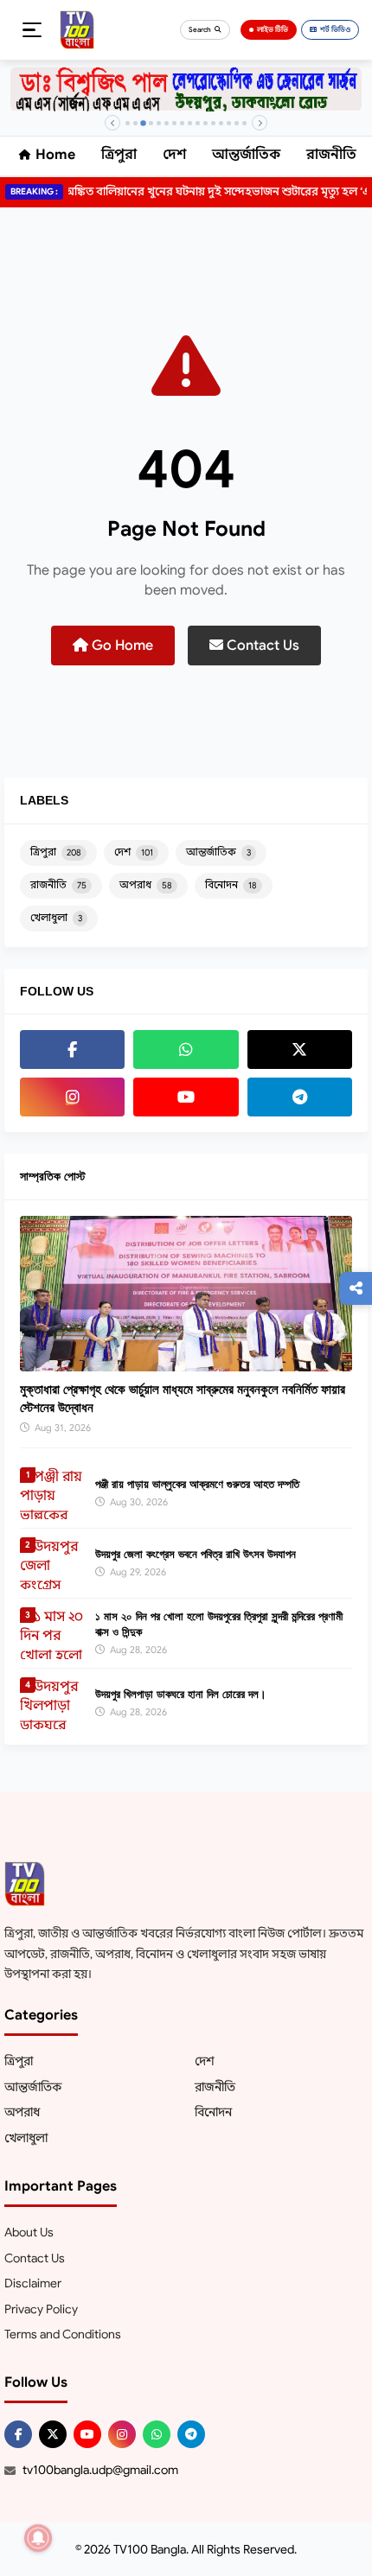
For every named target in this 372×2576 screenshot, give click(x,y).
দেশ (174, 155)
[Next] (260, 123)
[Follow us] (356, 1288)
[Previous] (112, 123)
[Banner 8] (182, 123)
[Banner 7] (174, 123)
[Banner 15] (237, 123)
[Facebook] (72, 1049)
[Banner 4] (151, 123)
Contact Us (261, 646)
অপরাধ (146, 884)
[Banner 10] (198, 123)
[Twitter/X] (53, 2434)
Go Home (121, 646)
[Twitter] (300, 1049)
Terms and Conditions (63, 2334)
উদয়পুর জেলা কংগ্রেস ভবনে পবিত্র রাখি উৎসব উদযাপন (196, 1554)
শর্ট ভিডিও (335, 29)
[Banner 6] (167, 123)
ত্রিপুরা (119, 155)
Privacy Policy (41, 2309)
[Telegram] (300, 1097)
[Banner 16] (244, 123)
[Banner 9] (190, 123)
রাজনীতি (331, 155)
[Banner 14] (229, 123)
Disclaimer (33, 2283)
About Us (29, 2232)
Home (55, 155)
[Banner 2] (135, 123)
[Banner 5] (159, 123)
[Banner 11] (205, 123)
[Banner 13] (221, 123)
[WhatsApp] (186, 1049)
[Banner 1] (128, 123)
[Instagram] (72, 1097)
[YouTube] (186, 1097)
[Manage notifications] (38, 2538)
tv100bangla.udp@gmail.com (100, 2470)
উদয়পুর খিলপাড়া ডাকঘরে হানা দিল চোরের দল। (181, 1694)
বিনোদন (231, 884)
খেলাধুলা (56, 917)
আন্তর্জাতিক (246, 155)
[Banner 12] (213, 123)
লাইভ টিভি (273, 29)
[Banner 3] (143, 123)
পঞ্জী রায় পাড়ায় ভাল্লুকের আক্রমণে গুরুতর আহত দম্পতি (197, 1484)
